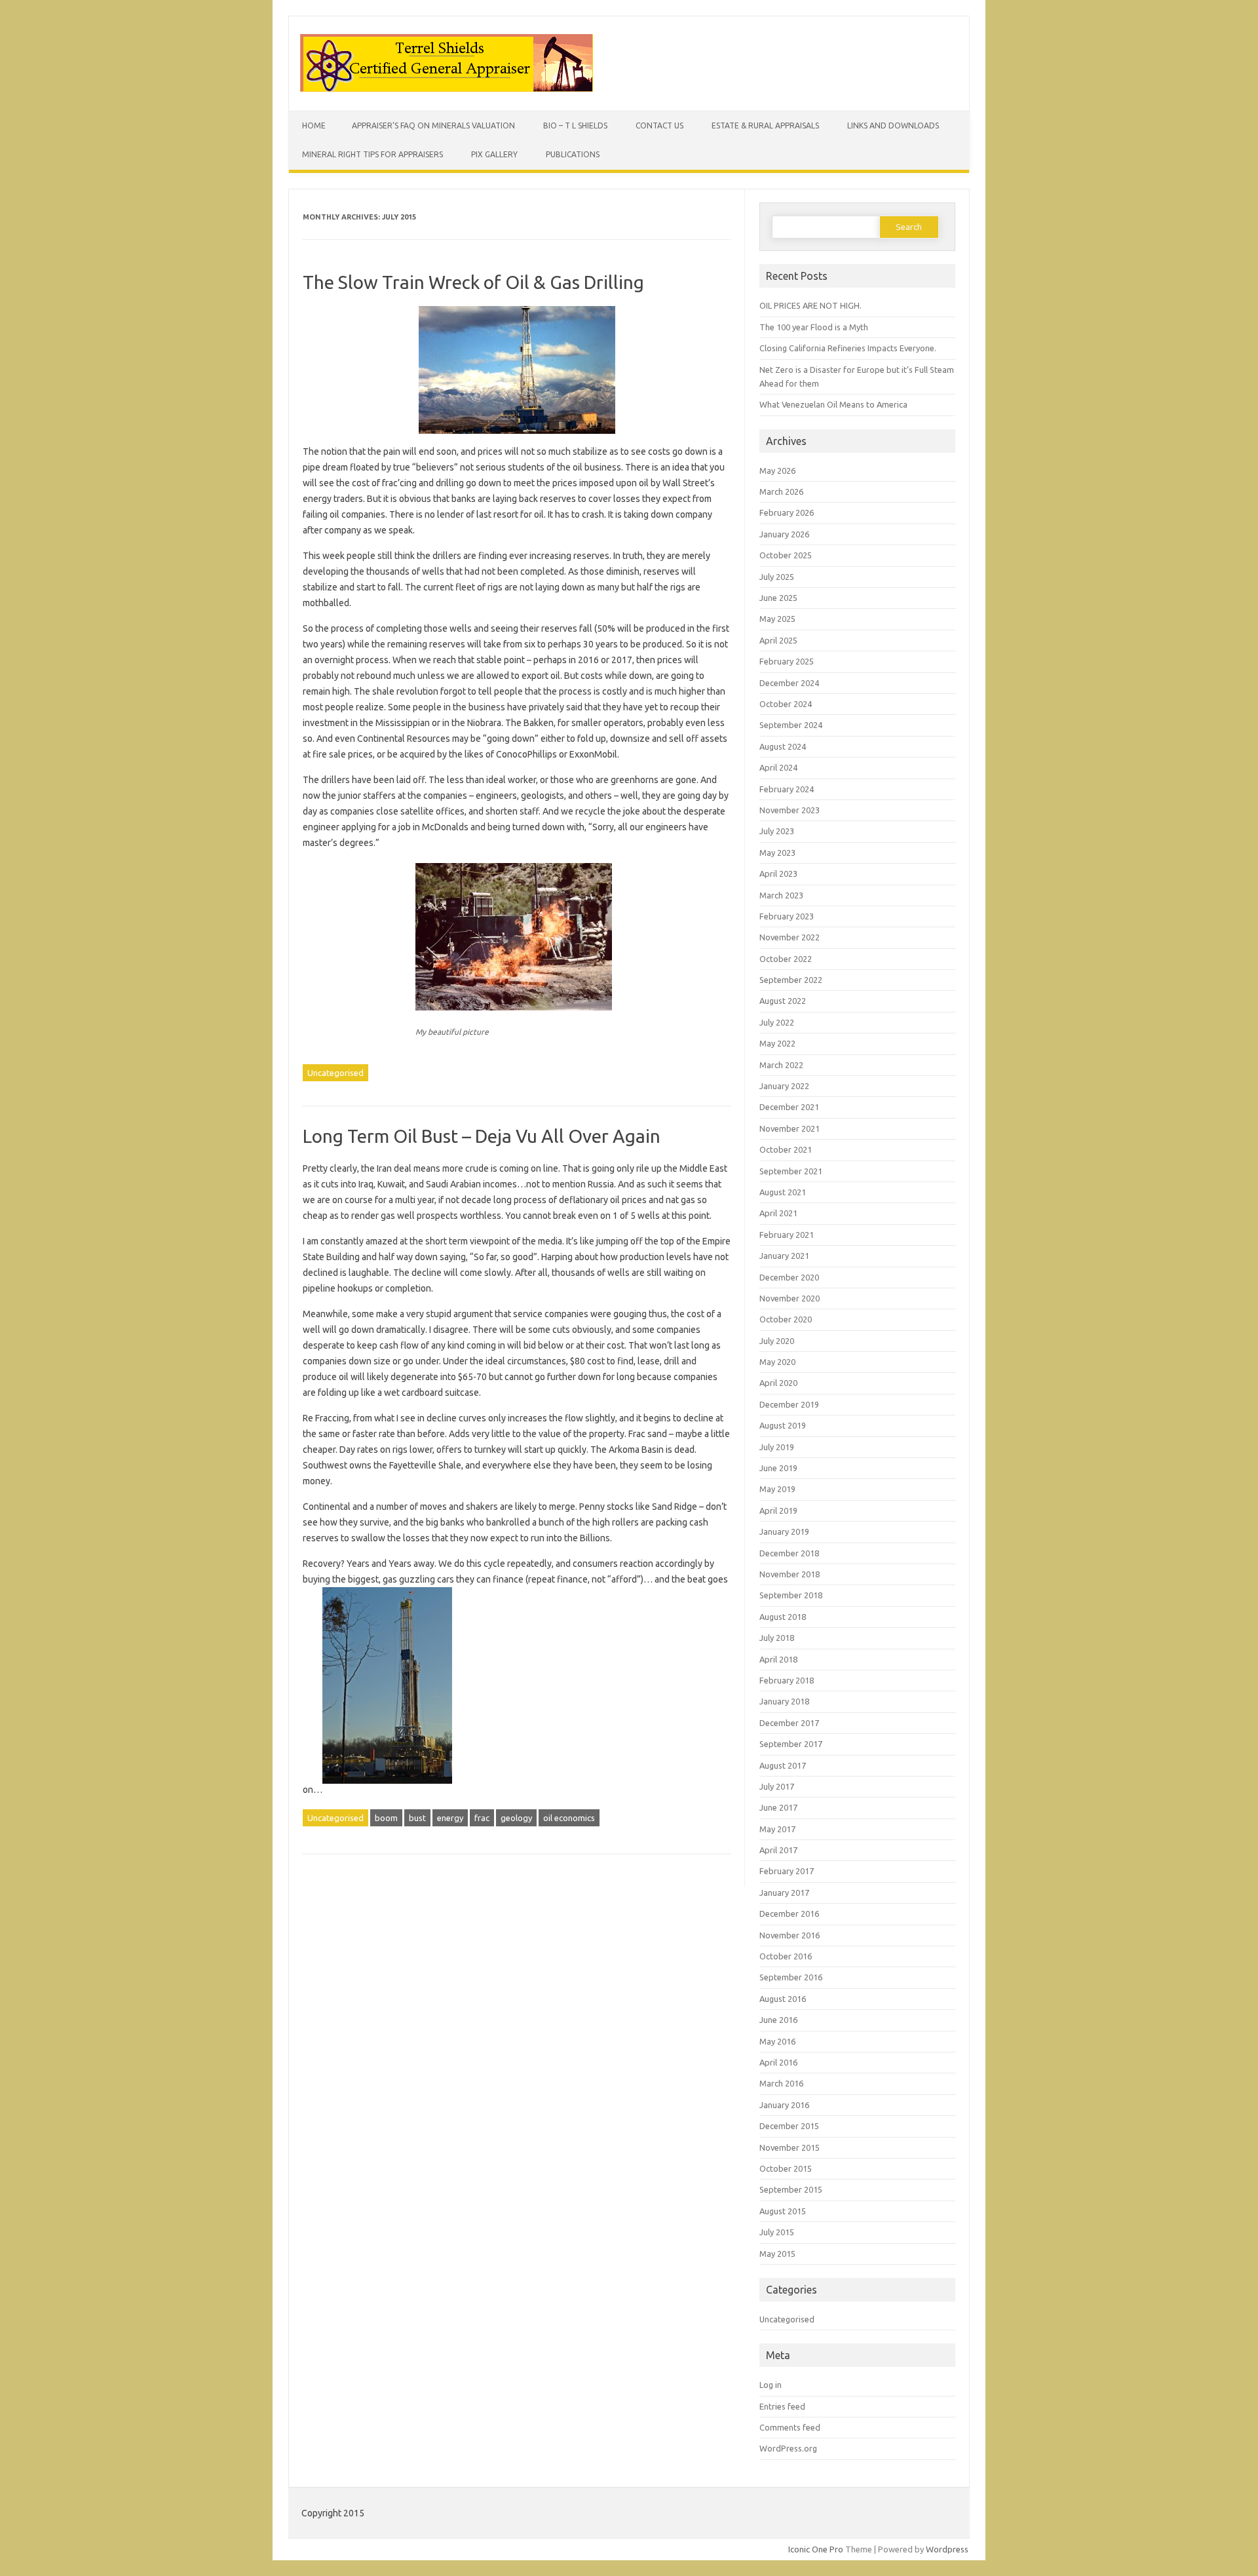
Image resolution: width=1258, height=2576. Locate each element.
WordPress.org (788, 2448)
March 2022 (781, 1065)
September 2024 (791, 725)
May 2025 (777, 619)
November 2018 (790, 1574)
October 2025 (786, 555)
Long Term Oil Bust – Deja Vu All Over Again (482, 1136)
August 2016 (783, 1999)
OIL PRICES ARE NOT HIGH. (810, 305)
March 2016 (781, 2083)
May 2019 (777, 1489)
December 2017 (789, 1723)
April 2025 (778, 640)
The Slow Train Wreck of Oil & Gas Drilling (473, 282)
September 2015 (791, 2189)
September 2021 (791, 1171)
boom (386, 1818)
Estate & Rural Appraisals (765, 125)
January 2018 (784, 1701)
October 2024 (786, 704)
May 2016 (777, 2041)
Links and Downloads (893, 125)
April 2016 (778, 2062)
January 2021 (784, 1256)
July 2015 (777, 2232)
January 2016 (784, 2105)
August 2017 (783, 1765)
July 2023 (777, 831)
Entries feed (782, 2406)
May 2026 (777, 471)
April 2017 (778, 1850)
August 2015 (783, 2211)
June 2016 (778, 2020)
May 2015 (777, 2254)
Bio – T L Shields (575, 125)
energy (450, 1818)
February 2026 (787, 512)
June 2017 (778, 1807)
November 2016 (790, 1935)
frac (482, 1818)
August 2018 (783, 1617)
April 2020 (778, 1383)
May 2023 (777, 853)
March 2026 (781, 491)
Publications (573, 154)
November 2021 (790, 1128)
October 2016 (786, 1956)
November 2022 (790, 937)
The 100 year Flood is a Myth (814, 327)
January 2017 (784, 1893)
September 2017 (791, 1744)
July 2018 (777, 1638)
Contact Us (659, 125)
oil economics (569, 1818)
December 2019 (789, 1404)
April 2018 (778, 1659)
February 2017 (787, 1871)
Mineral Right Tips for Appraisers (372, 154)
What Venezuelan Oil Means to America (833, 404)
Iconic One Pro (816, 2549)
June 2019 (778, 1468)
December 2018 (789, 1553)
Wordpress (947, 2549)
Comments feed (790, 2427)
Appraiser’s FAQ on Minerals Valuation (433, 125)
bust (417, 1818)
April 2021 (778, 1213)
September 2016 (791, 1977)
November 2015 (790, 2147)
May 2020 (777, 1362)
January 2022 (784, 1086)
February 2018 (787, 1680)
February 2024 (787, 789)
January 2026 (784, 534)
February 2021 (787, 1235)
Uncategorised (335, 1073)
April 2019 (778, 1510)
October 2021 (786, 1149)
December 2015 (789, 2126)
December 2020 (789, 1277)
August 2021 (783, 1192)
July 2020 (777, 1341)
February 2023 (787, 916)
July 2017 (777, 1786)
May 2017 (777, 1829)
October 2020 (786, 1319)
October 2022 (786, 959)
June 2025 (778, 598)
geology (516, 1818)
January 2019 (784, 1531)
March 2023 (781, 895)
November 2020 (790, 1298)
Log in (771, 2385)
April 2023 (778, 874)
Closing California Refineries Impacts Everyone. (848, 348)
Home (314, 125)
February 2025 (787, 661)
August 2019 (783, 1425)
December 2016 (789, 1913)
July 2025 (777, 577)
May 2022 (777, 1043)
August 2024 (783, 746)
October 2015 (786, 2168)
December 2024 (789, 683)
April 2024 (778, 767)
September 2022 (791, 980)
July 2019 (777, 1447)
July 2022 (777, 1022)
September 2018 (791, 1595)
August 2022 (783, 1001)
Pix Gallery (494, 154)
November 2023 (790, 810)
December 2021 (789, 1107)
